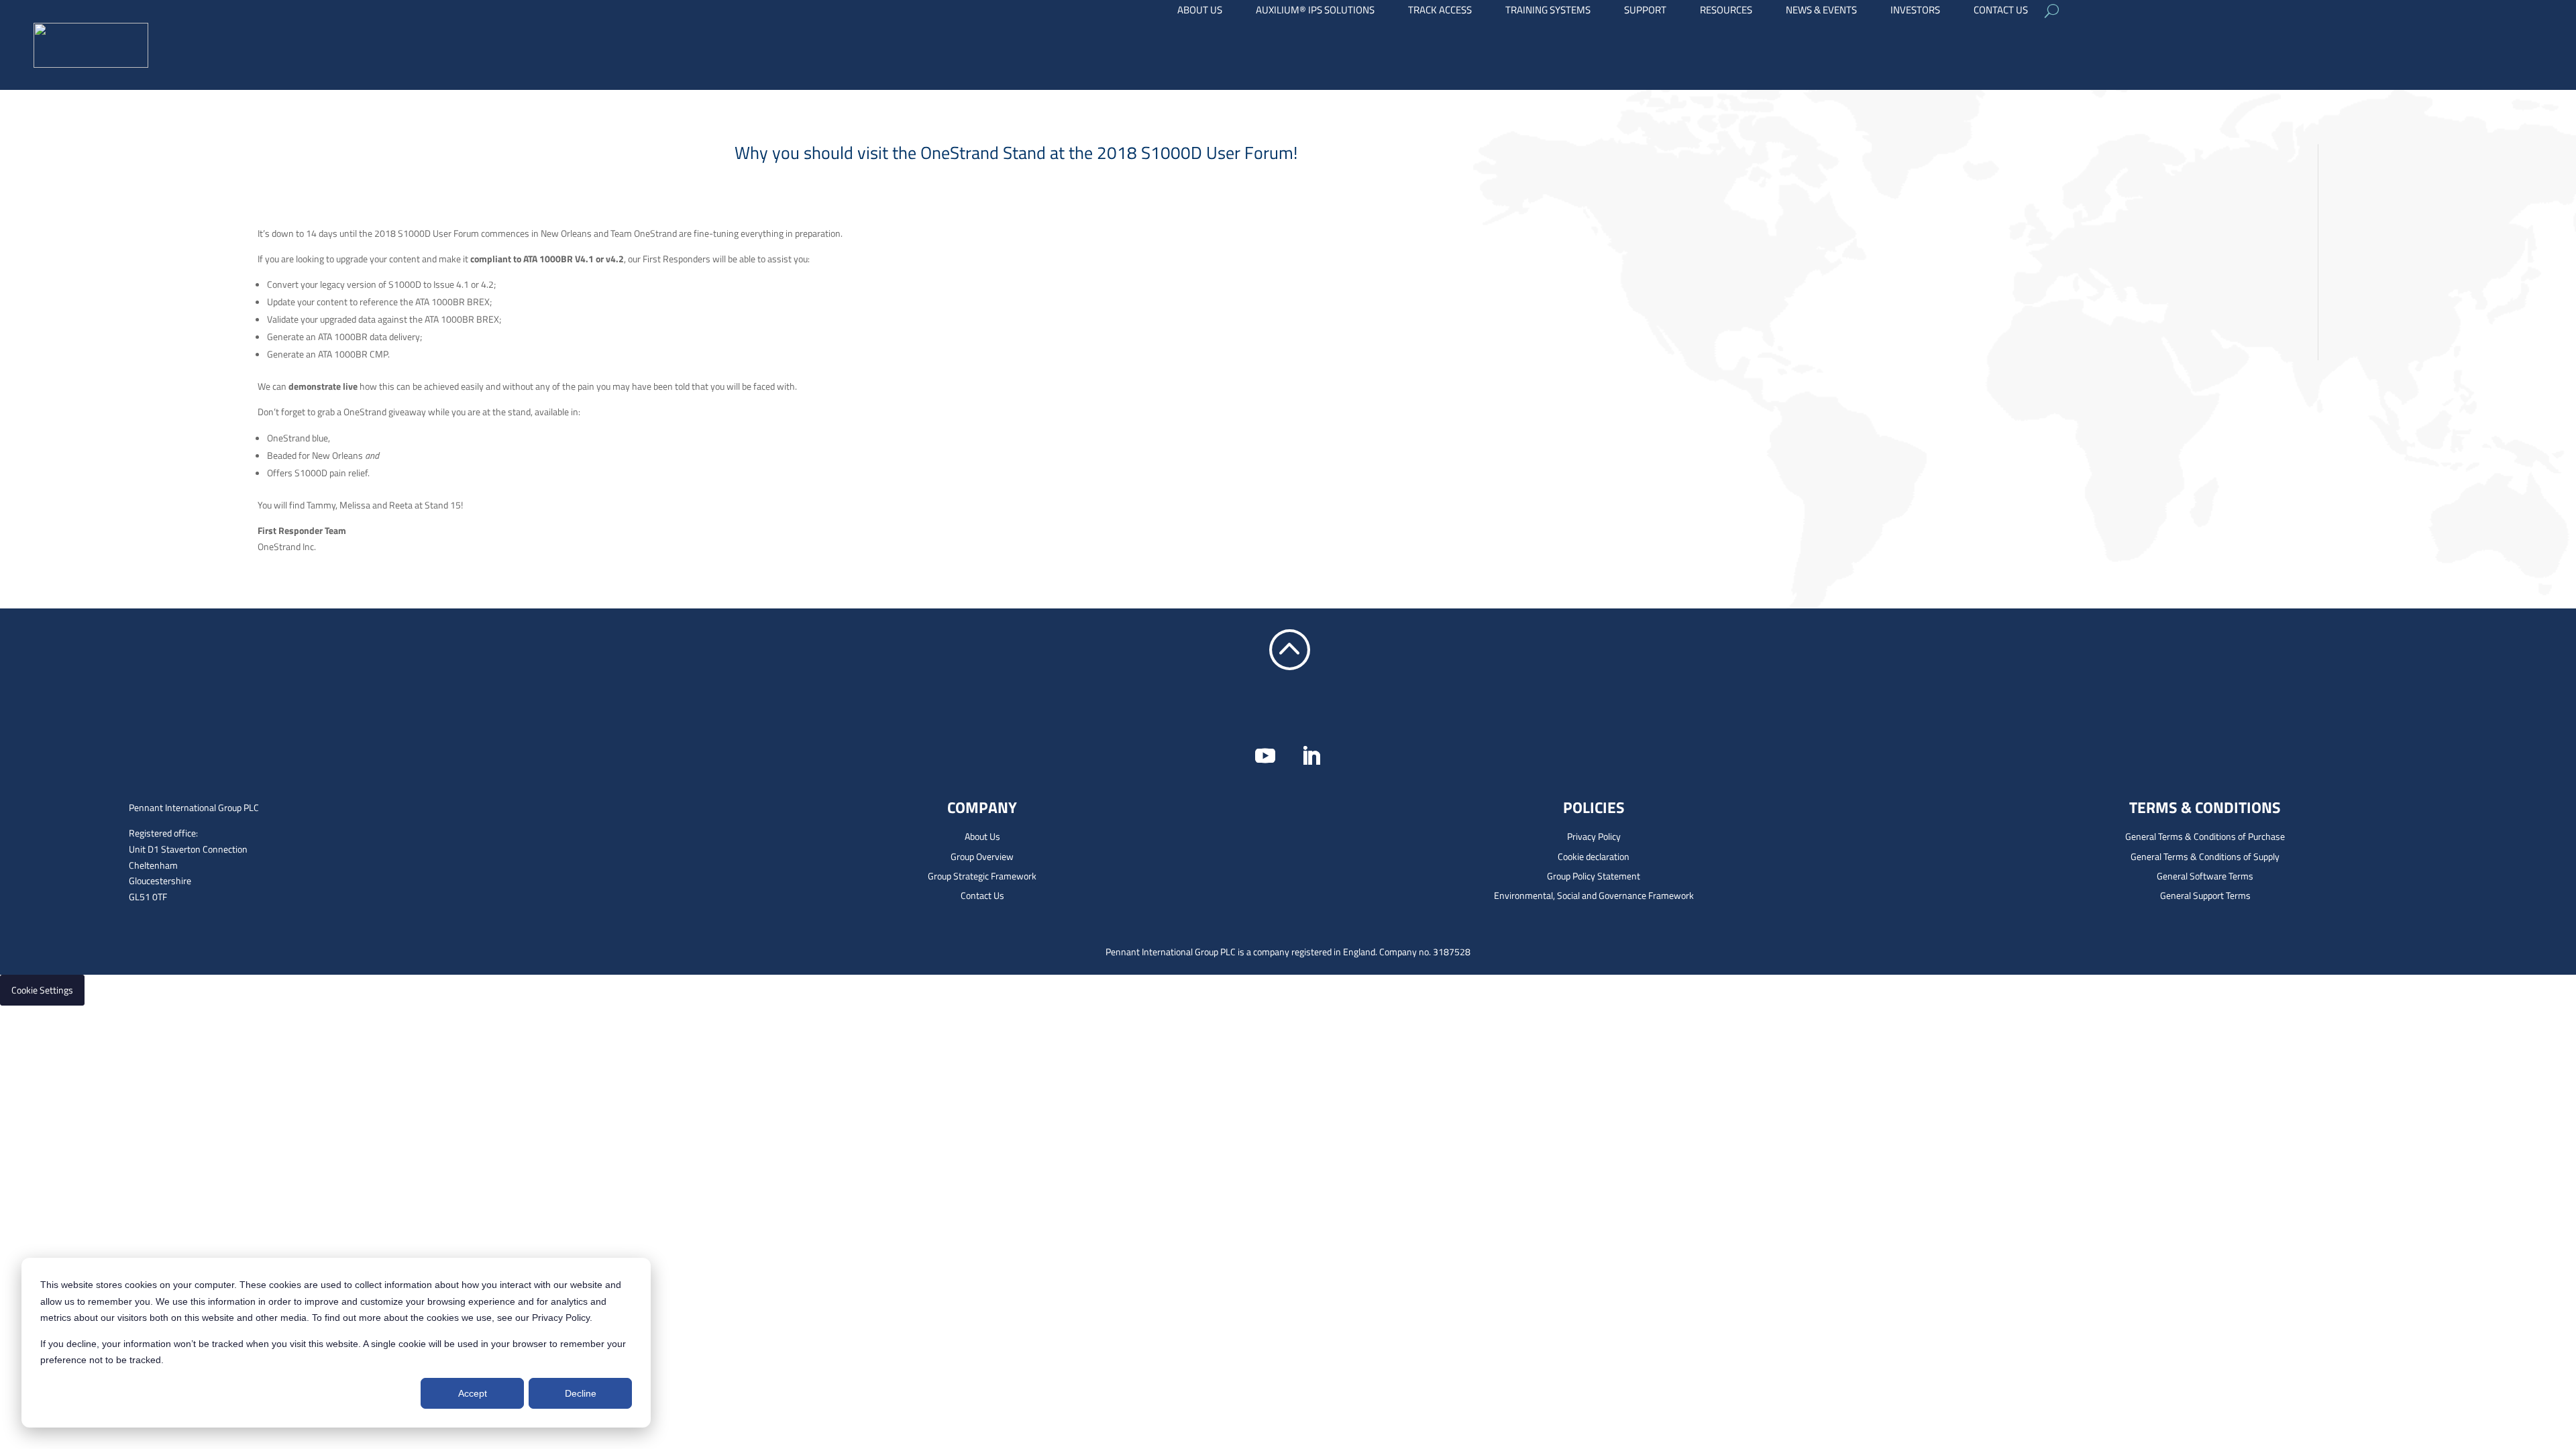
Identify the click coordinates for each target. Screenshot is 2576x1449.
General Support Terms (2205, 895)
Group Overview (982, 856)
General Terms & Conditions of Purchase (2205, 836)
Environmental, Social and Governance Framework (1594, 895)
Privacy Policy (1594, 836)
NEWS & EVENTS (1821, 11)
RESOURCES (1726, 11)
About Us (982, 836)
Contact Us (982, 895)
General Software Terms (2205, 876)
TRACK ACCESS (1440, 11)
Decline (581, 1393)
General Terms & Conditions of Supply (2205, 856)
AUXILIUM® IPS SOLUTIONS (1315, 11)
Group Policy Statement (1594, 876)
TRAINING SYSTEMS (1548, 11)
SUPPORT (1645, 11)
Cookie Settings (42, 990)
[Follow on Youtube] (1265, 756)
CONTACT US (2001, 11)
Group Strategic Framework (982, 876)
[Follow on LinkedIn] (1311, 756)
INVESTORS (1915, 11)
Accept (473, 1393)
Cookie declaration (1594, 856)
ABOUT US (1200, 11)
